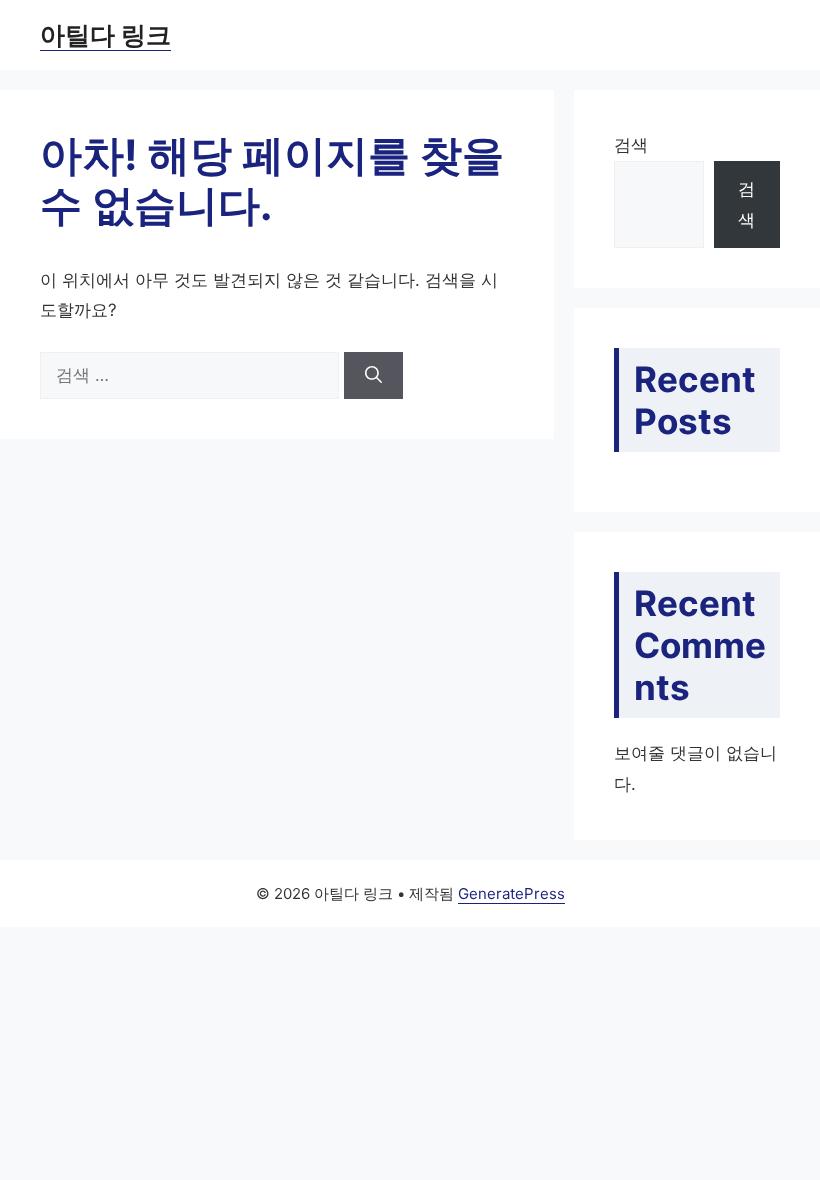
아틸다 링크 (105, 35)
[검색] (373, 376)
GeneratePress (511, 893)
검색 (631, 145)
